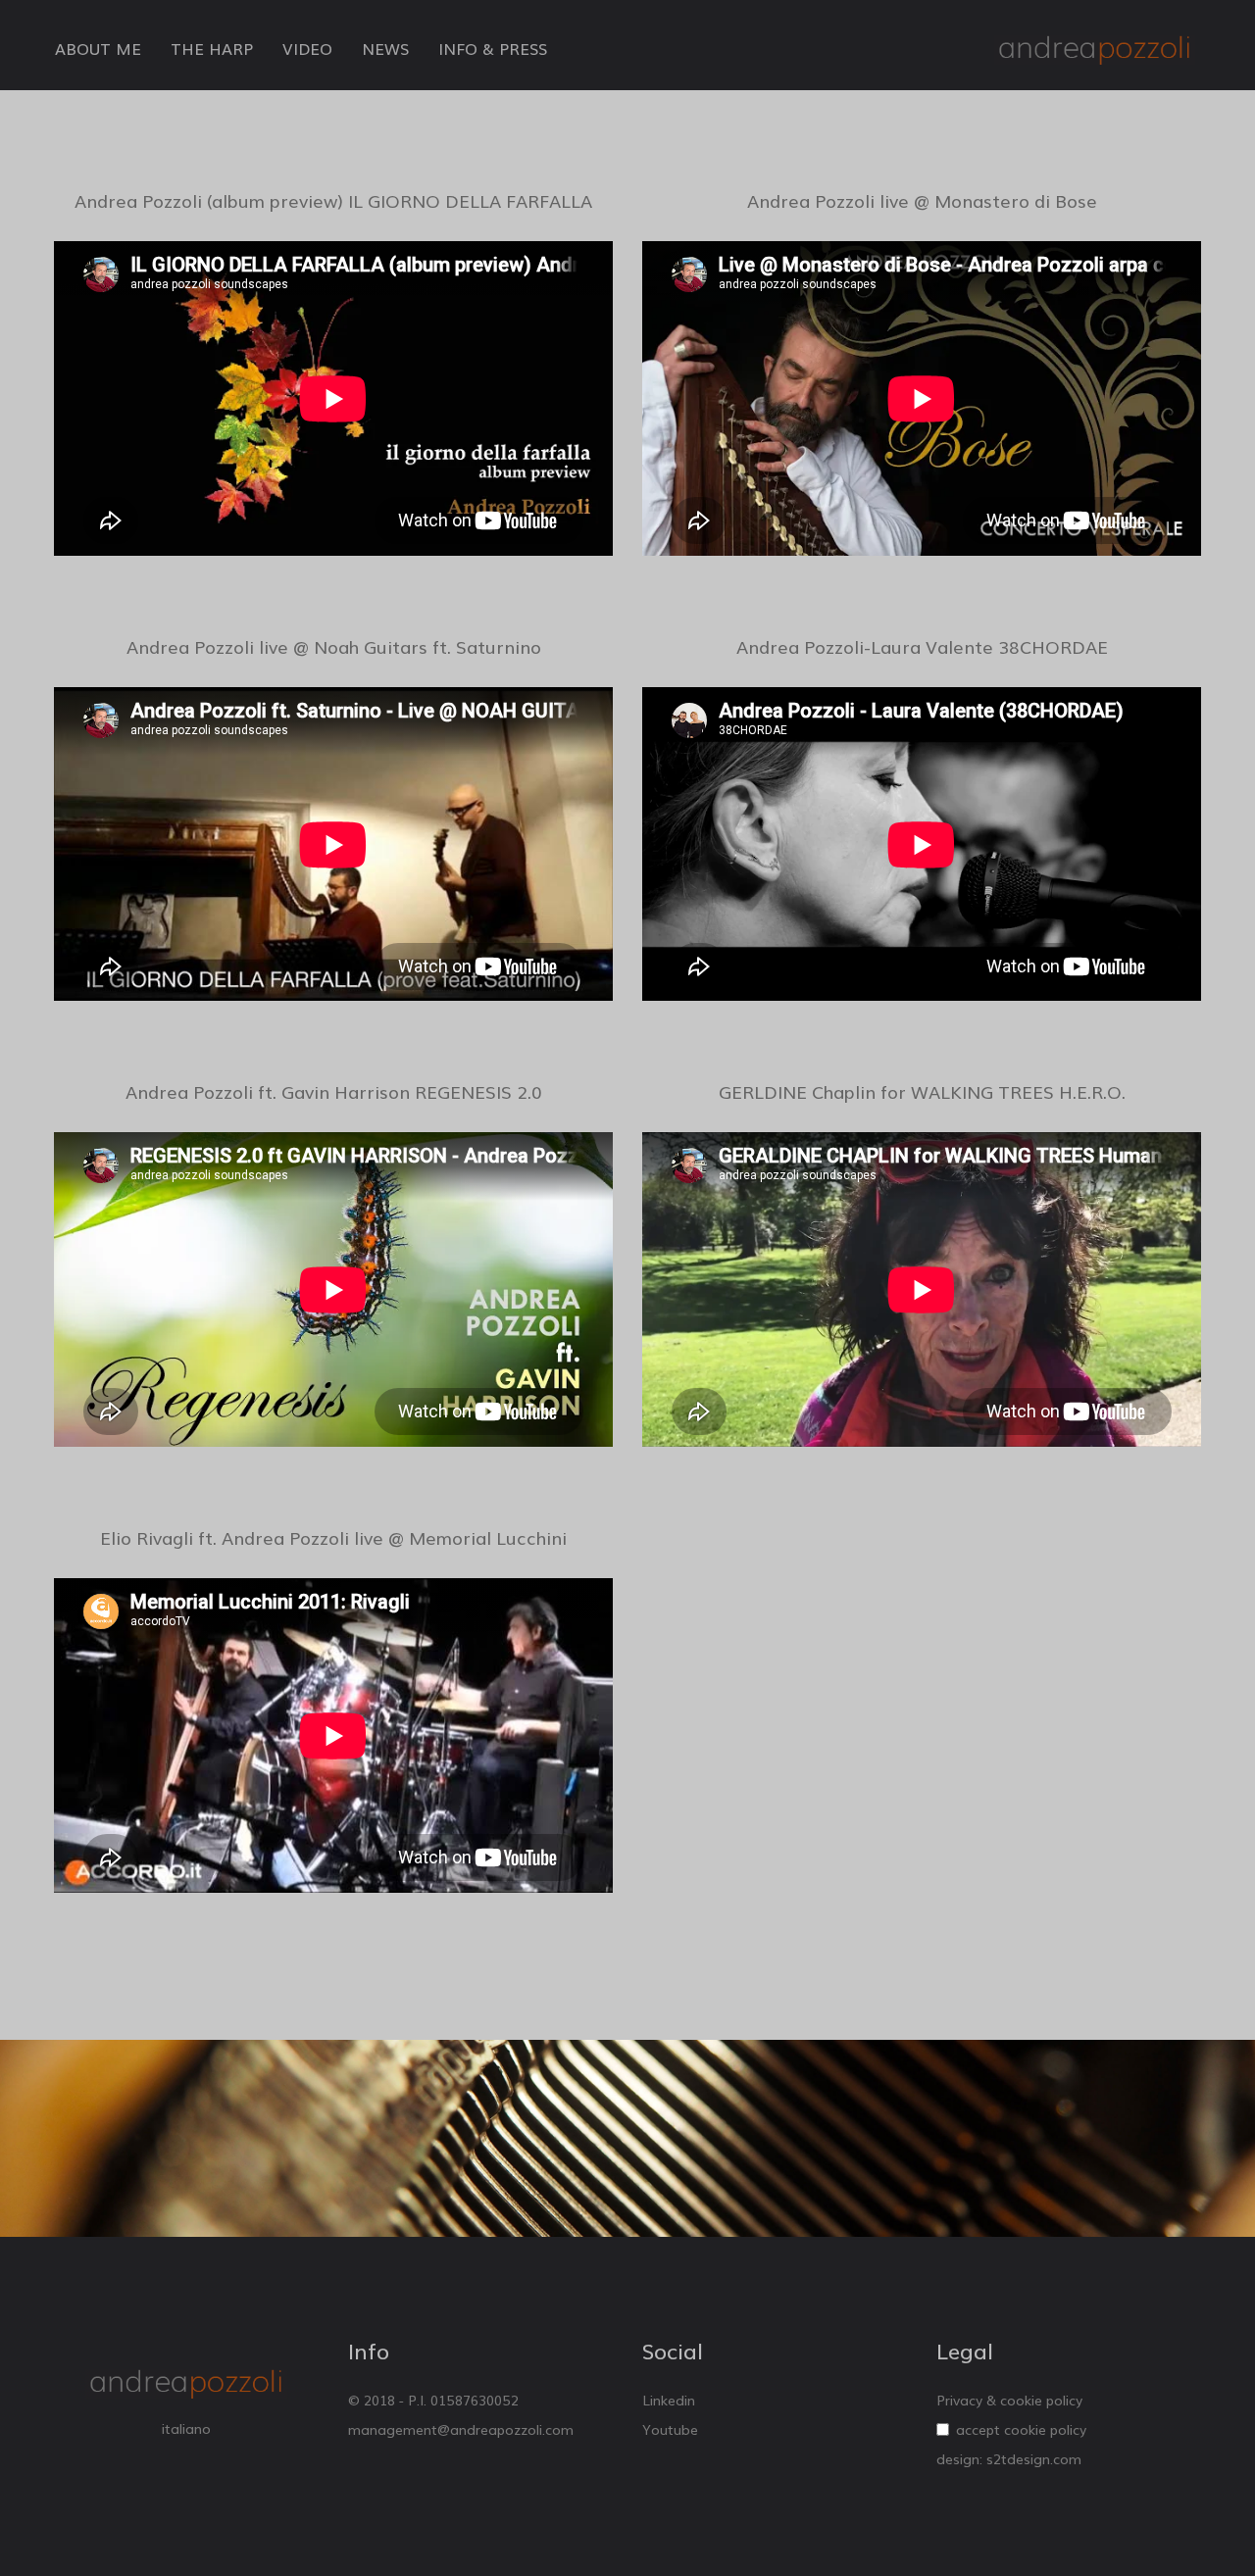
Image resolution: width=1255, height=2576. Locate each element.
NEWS (385, 48)
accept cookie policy (1021, 2429)
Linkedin (669, 2400)
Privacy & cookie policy (1009, 2400)
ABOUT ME (98, 48)
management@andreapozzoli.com (461, 2429)
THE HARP (212, 48)
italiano (186, 2428)
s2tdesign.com (1034, 2458)
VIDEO (307, 48)
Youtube (670, 2429)
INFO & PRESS (493, 48)
